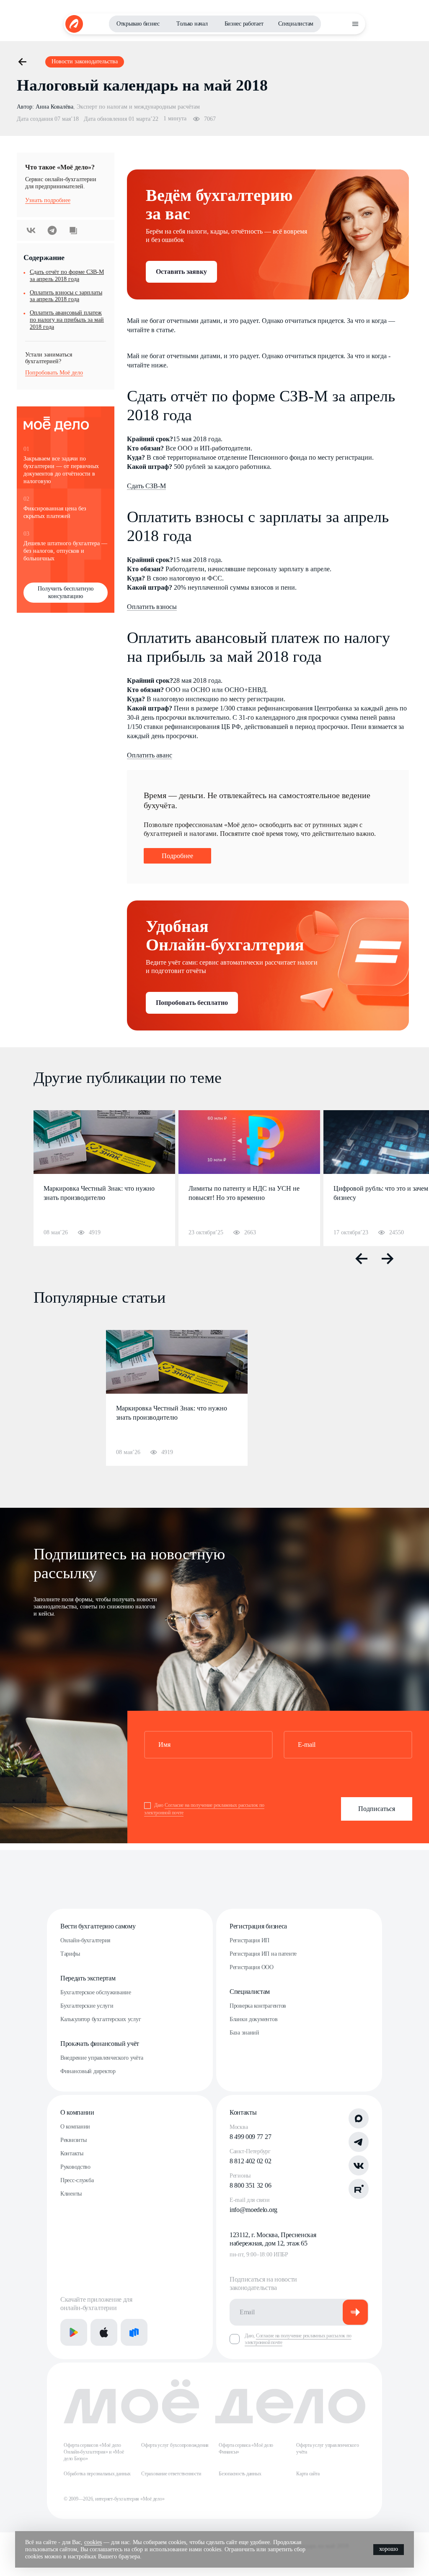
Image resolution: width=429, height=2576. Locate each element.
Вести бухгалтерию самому (98, 1926)
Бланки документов (253, 2019)
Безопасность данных (240, 2474)
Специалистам (296, 24)
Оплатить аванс (150, 755)
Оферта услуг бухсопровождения (175, 2445)
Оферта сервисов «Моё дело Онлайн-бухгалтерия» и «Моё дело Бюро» (94, 2452)
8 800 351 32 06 (250, 2185)
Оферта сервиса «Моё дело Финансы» (246, 2449)
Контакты (72, 2153)
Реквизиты (73, 2140)
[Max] (359, 2118)
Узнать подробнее (48, 200)
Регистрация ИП (249, 1940)
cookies (93, 2542)
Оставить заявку (181, 272)
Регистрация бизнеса (258, 1926)
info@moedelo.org (253, 2210)
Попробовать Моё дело (54, 373)
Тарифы (70, 1954)
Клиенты (71, 2194)
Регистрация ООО (252, 1967)
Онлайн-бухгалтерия (85, 1940)
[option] (104, 1178)
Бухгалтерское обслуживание (96, 1992)
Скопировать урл (73, 230)
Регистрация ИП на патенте (263, 1954)
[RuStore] (134, 2332)
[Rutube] (359, 2189)
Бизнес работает (244, 24)
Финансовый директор (88, 2071)
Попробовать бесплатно (192, 1003)
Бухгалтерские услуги (87, 2006)
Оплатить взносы (152, 607)
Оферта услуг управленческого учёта (327, 2449)
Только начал (192, 24)
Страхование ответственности (171, 2474)
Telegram (52, 230)
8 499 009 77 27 (250, 2137)
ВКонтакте (31, 230)
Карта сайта (308, 2474)
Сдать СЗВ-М (146, 486)
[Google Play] (74, 2332)
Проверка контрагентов (258, 2006)
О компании (77, 2112)
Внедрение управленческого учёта (102, 2058)
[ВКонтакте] (359, 2165)
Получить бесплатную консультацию (66, 592)
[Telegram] (359, 2142)
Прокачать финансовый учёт (100, 2044)
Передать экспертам (88, 1978)
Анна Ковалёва (54, 107)
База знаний (244, 2033)
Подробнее (177, 856)
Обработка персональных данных (97, 2474)
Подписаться (377, 1809)
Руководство (75, 2167)
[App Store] (104, 2332)
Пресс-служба (77, 2180)
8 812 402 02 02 (250, 2161)
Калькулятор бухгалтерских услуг (101, 2019)
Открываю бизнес (138, 24)
